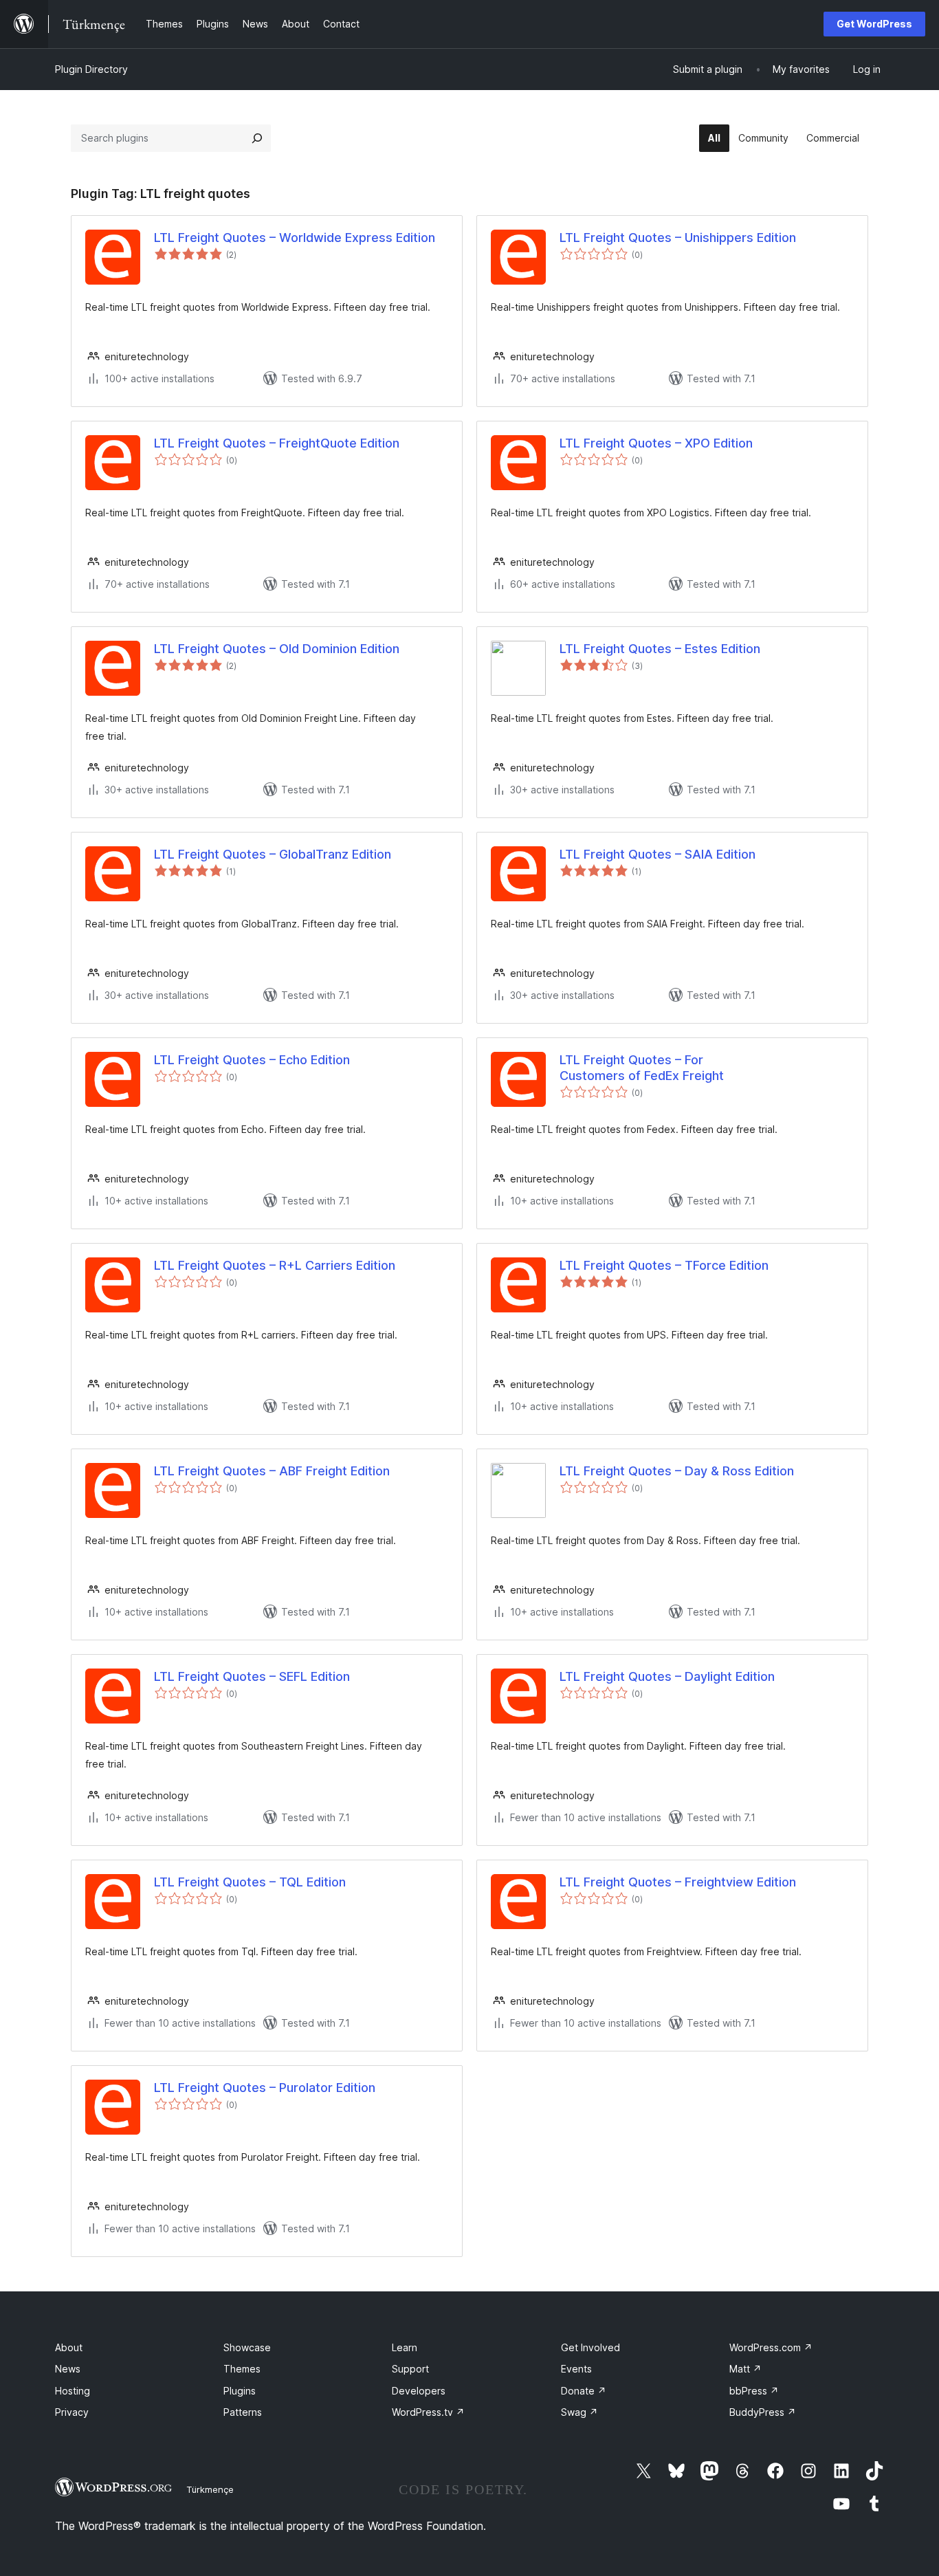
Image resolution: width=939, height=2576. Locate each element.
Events (576, 2369)
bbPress (754, 2391)
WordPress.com (771, 2347)
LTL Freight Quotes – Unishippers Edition (678, 238)
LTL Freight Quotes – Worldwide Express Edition (295, 238)
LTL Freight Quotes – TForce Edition (664, 1265)
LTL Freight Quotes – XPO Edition (656, 443)
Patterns (243, 2412)
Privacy (72, 2412)
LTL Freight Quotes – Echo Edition (252, 1060)
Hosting (73, 2391)
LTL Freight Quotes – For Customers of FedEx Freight (642, 1068)
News (68, 2369)
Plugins (240, 2391)
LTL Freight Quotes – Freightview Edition (678, 1882)
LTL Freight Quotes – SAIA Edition (658, 854)
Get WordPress (874, 24)
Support (410, 2369)
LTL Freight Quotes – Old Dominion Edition (277, 649)
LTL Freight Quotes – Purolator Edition (265, 2088)
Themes (242, 2369)
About (69, 2347)
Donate (584, 2391)
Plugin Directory (91, 69)
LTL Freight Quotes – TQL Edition (250, 1882)
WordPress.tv (428, 2412)
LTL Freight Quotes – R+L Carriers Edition (275, 1265)
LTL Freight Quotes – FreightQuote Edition (277, 443)
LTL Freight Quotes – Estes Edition (660, 649)
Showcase (247, 2347)
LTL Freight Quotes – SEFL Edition (252, 1676)
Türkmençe (210, 2489)
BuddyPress (763, 2412)
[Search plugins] (257, 138)
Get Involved (590, 2347)
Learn (405, 2347)
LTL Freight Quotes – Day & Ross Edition (677, 1471)
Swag (579, 2412)
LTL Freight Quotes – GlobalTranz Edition (273, 854)
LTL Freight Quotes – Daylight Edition (667, 1676)
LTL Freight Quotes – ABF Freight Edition (272, 1471)
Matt (745, 2369)
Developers (419, 2391)
